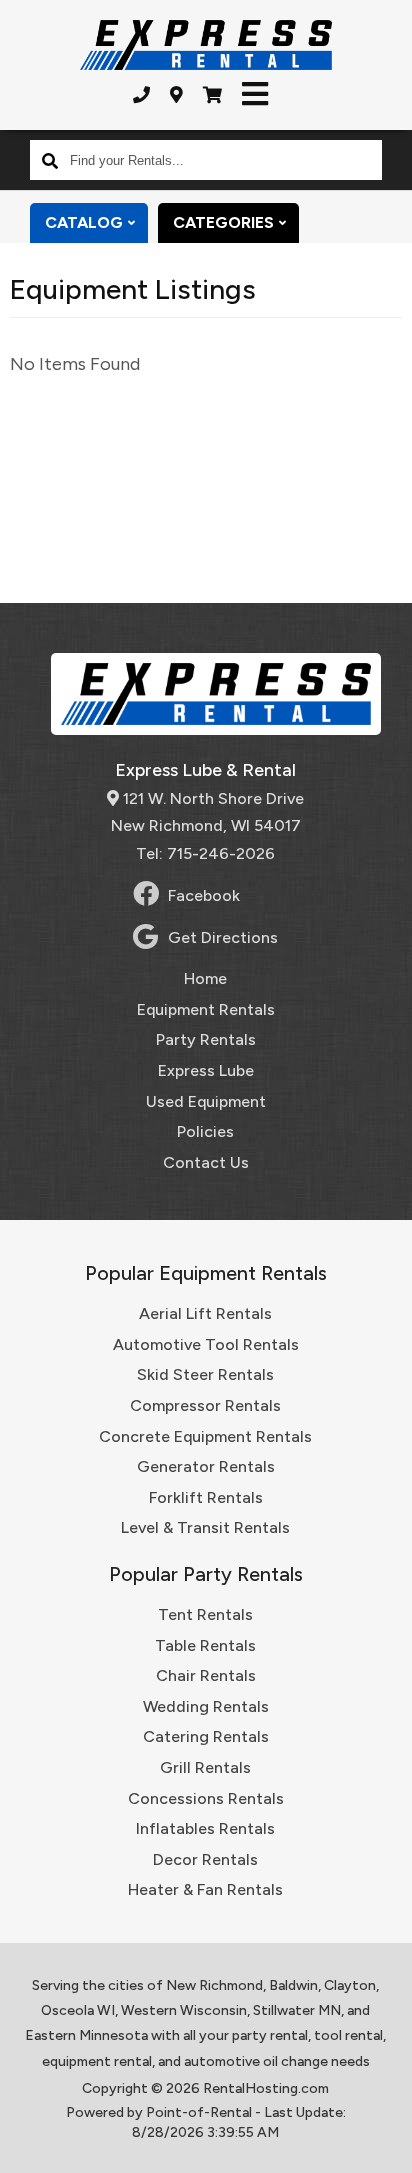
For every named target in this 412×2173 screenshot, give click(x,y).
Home (205, 978)
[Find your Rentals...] (50, 160)
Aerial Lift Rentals (205, 1313)
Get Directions (223, 937)
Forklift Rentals (206, 1497)
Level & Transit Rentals (205, 1527)
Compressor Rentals (205, 1405)
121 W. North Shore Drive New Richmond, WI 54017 (207, 812)
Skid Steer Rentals (205, 1374)
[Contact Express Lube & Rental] (176, 95)
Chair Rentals (206, 1675)
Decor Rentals (205, 1859)
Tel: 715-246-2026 (205, 853)
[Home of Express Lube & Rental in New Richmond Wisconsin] (206, 45)
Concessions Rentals (206, 1798)
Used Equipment (206, 1101)
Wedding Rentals (206, 1706)
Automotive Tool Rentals (206, 1344)
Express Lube (206, 1070)
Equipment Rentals (206, 1009)
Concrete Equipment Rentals (205, 1436)
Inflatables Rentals (205, 1828)
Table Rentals (205, 1645)
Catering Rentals (206, 1736)
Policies (205, 1131)
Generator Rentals (206, 1466)
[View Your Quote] (212, 95)
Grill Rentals (205, 1767)
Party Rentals (206, 1039)
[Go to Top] (384, 2145)
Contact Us (206, 1162)
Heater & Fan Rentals (205, 1889)
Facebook (204, 895)
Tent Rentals (205, 1614)
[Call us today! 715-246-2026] (141, 95)
